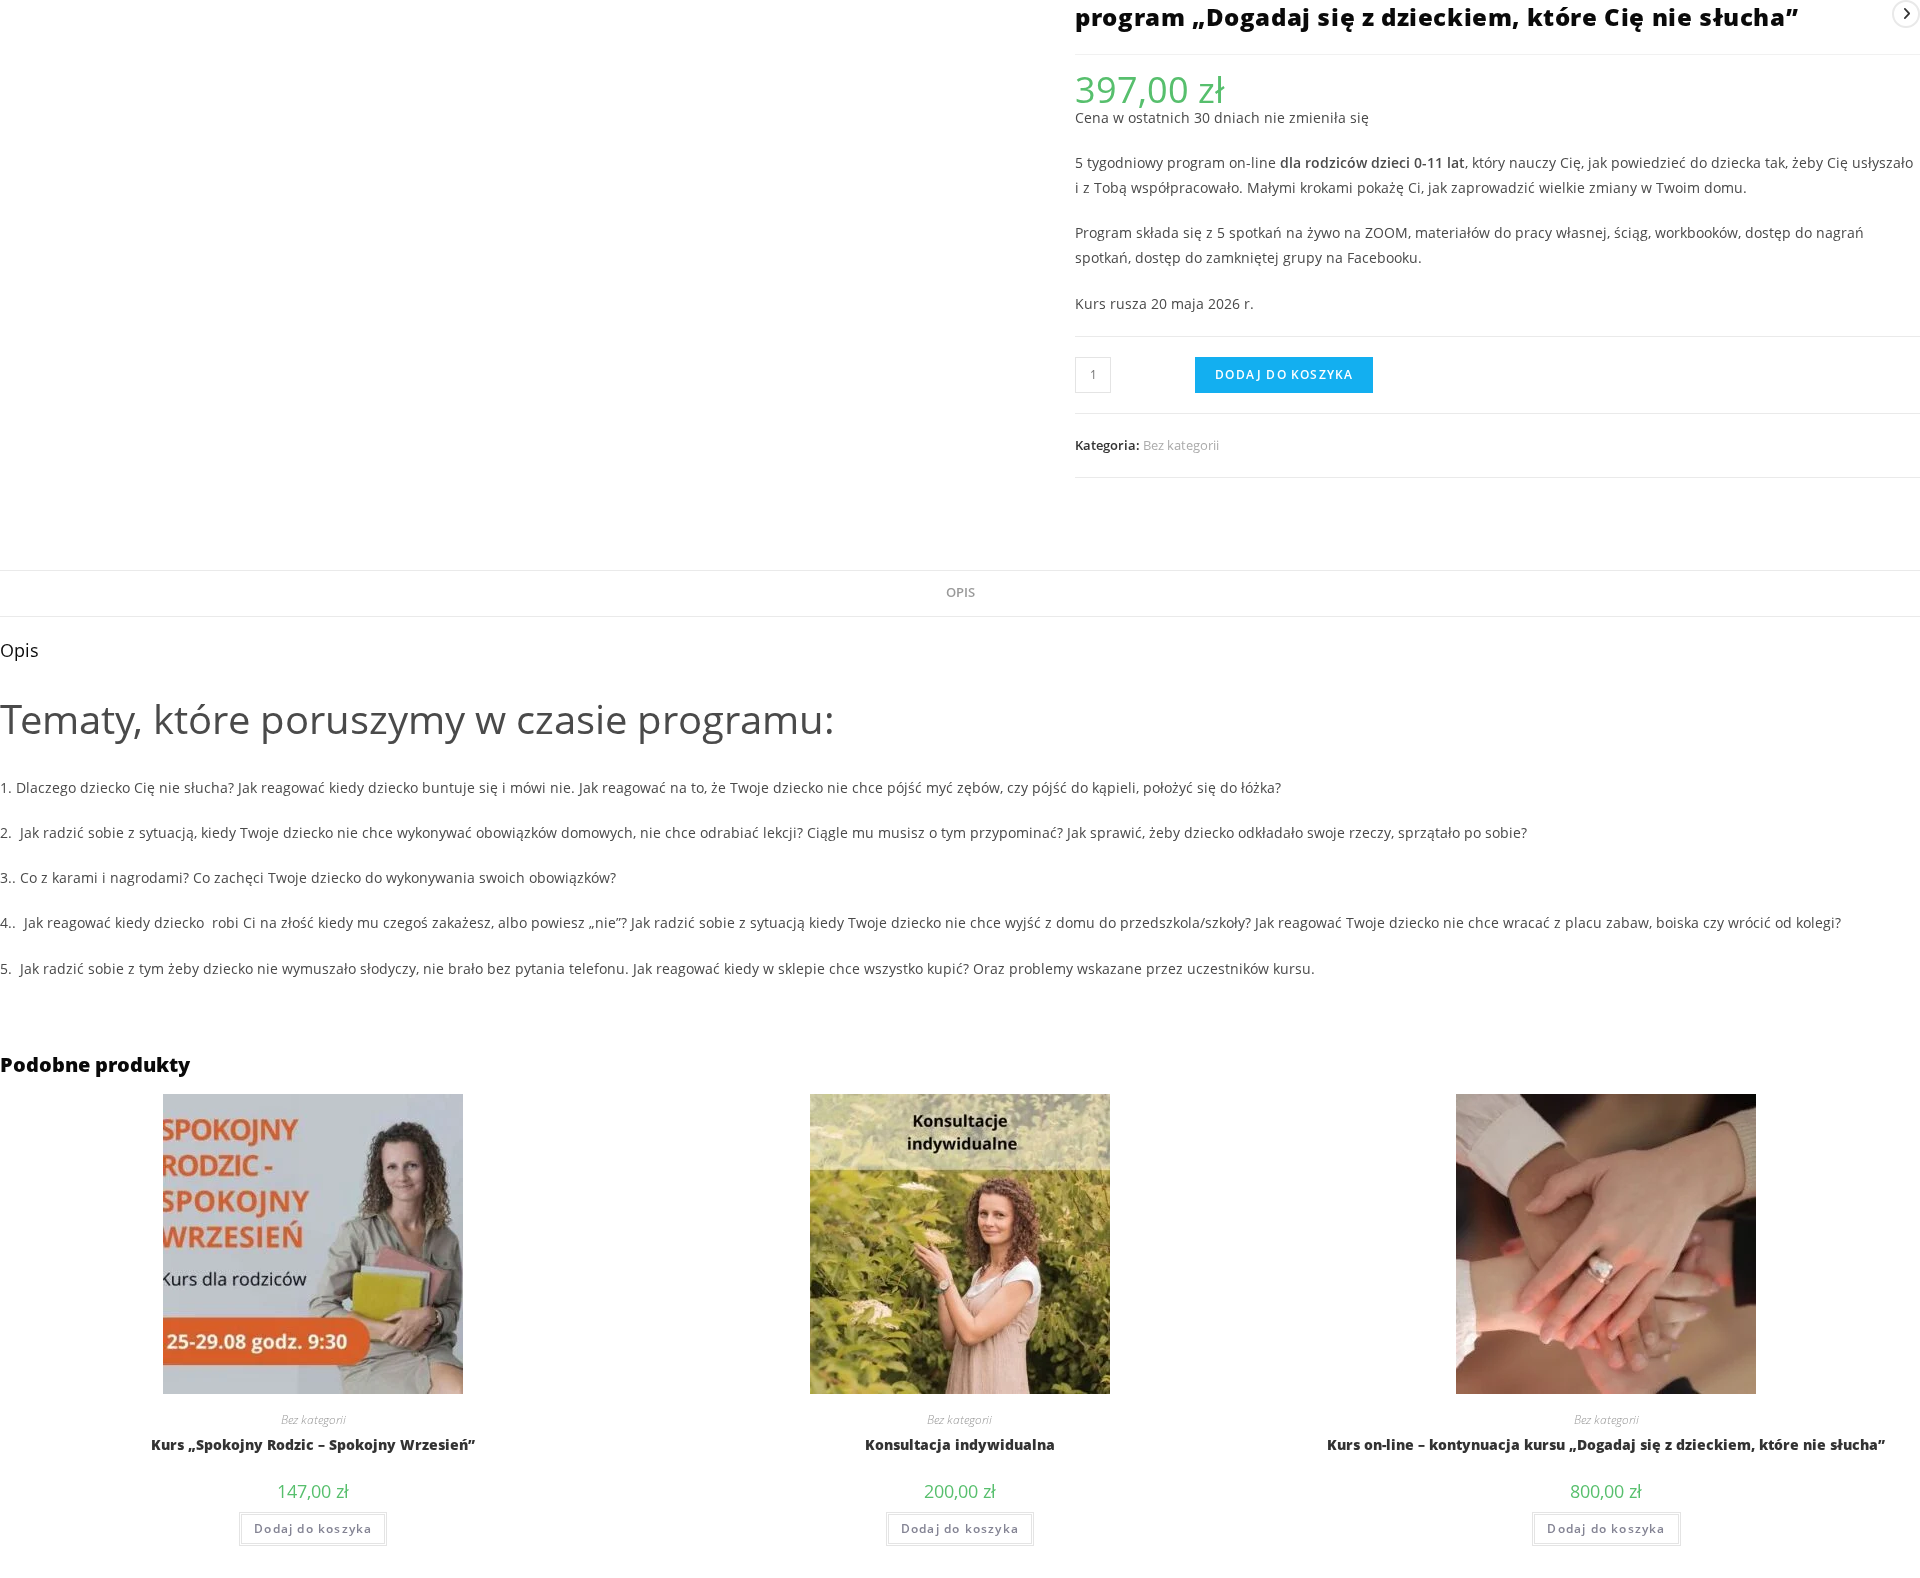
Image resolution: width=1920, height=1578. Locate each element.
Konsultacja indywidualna (960, 1444)
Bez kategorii (1181, 445)
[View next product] (1906, 14)
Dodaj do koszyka (1284, 374)
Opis (960, 592)
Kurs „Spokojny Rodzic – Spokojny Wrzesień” (313, 1444)
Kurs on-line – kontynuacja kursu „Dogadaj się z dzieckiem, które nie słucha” (1606, 1444)
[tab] (960, 593)
